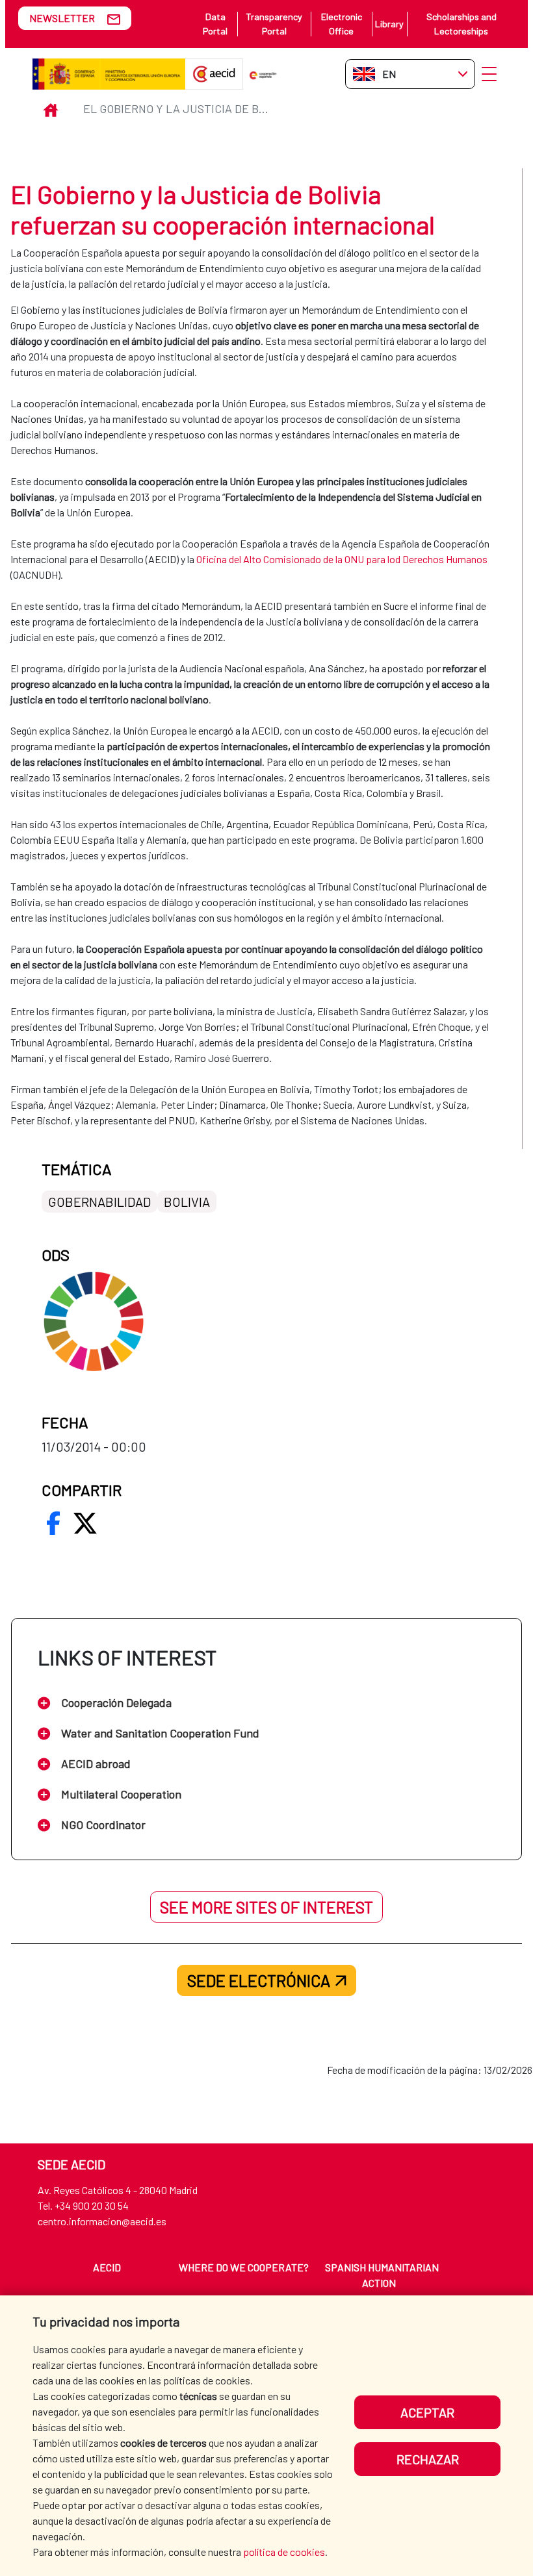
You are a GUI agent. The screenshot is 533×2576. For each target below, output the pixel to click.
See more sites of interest (266, 1907)
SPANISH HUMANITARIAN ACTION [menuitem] (382, 2275)
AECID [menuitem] (107, 2267)
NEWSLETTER (62, 18)
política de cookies (284, 2552)
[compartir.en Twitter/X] (85, 1523)
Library (389, 24)
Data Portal (215, 24)
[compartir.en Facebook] (53, 1523)
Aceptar (427, 2412)
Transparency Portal (274, 24)
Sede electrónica (259, 1980)
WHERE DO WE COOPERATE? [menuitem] (244, 2267)
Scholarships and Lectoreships (461, 24)
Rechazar (428, 2459)
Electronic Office (342, 24)
